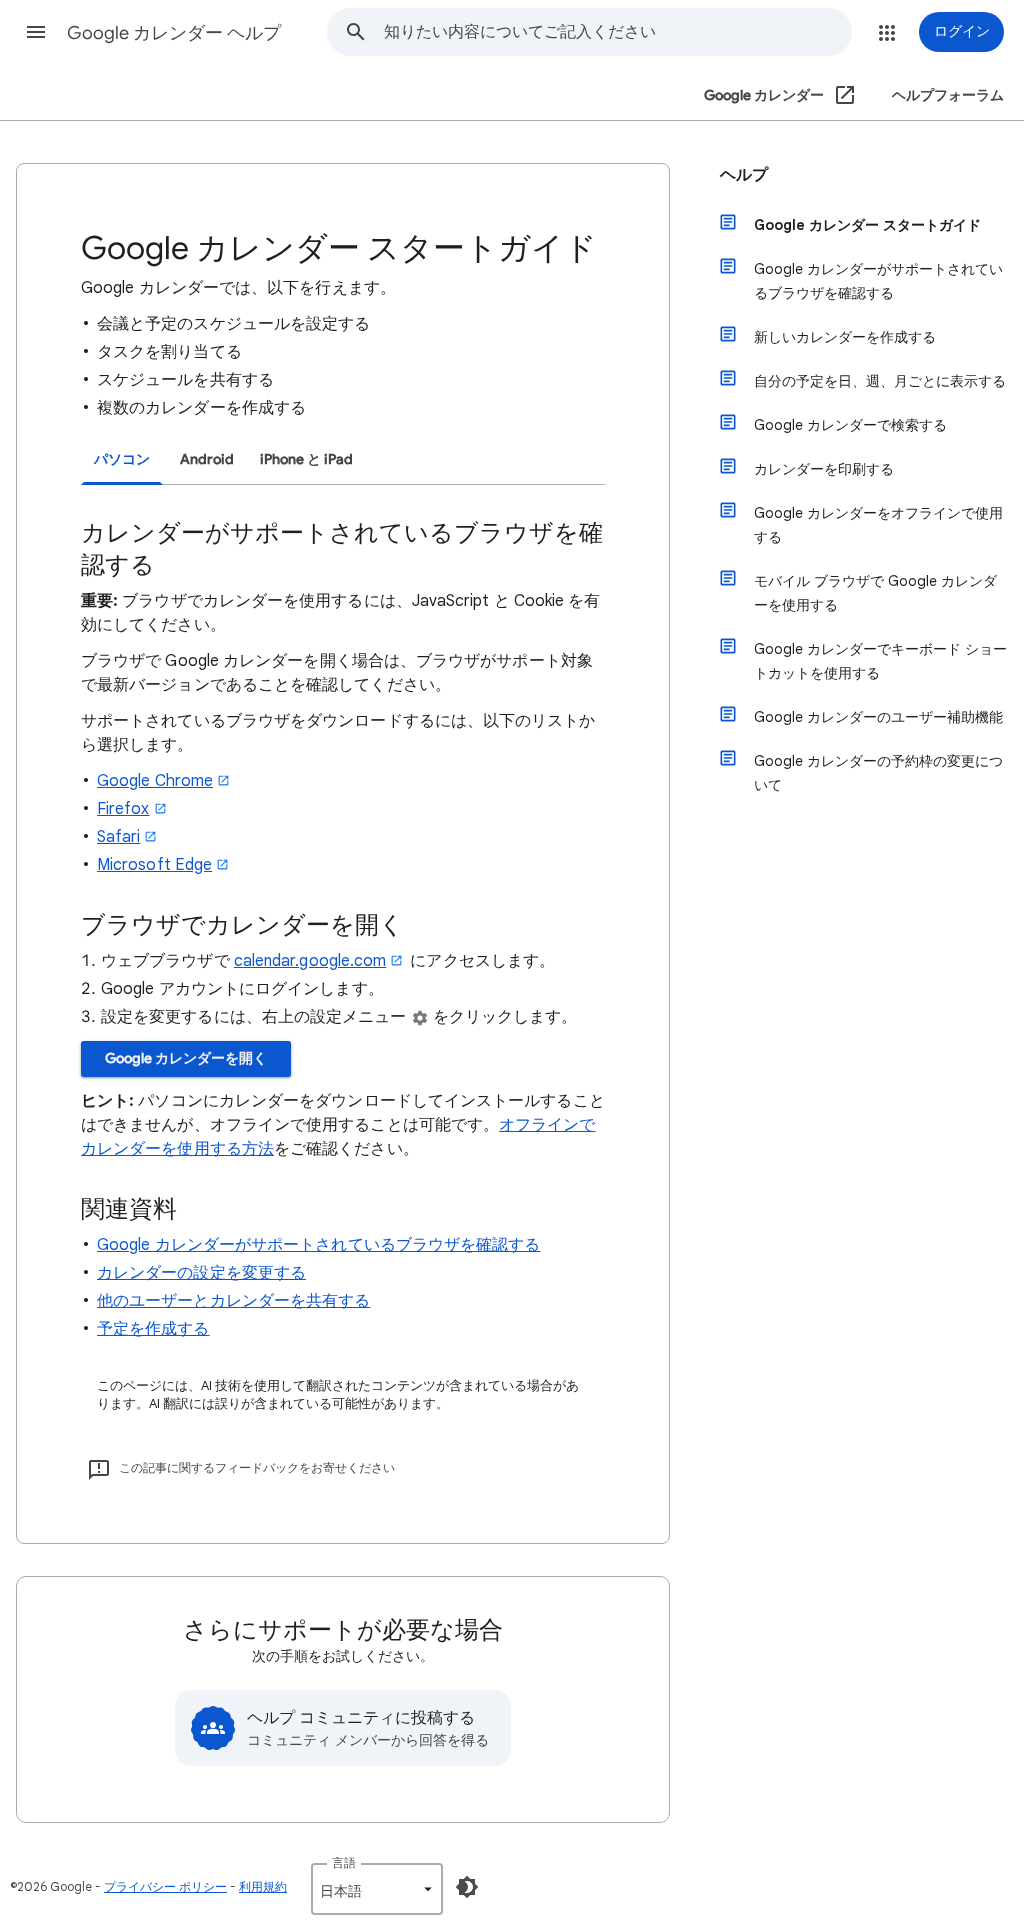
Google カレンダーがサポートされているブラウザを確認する (318, 1245)
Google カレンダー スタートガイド (867, 225)
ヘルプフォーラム (948, 95)
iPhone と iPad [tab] (306, 459)
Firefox (123, 809)
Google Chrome (155, 781)
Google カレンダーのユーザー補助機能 (878, 717)
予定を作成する (153, 1329)
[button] (36, 32)
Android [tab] (207, 459)
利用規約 (263, 1886)
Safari (118, 837)
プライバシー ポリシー (165, 1886)
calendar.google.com (310, 961)
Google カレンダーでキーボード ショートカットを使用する (880, 661)
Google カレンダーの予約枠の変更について (878, 773)
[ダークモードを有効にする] (467, 1887)
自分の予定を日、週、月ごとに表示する (880, 381)
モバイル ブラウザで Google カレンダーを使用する (875, 593)
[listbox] (377, 1889)
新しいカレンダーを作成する (845, 337)
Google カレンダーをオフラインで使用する (878, 525)
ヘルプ (744, 175)
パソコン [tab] (122, 459)
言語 (344, 1862)
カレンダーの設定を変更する (201, 1273)
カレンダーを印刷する (824, 469)
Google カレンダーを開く (186, 1058)
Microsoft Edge (154, 865)
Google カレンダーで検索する (850, 425)
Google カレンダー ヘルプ (174, 33)
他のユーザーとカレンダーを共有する (233, 1301)
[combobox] (617, 32)
